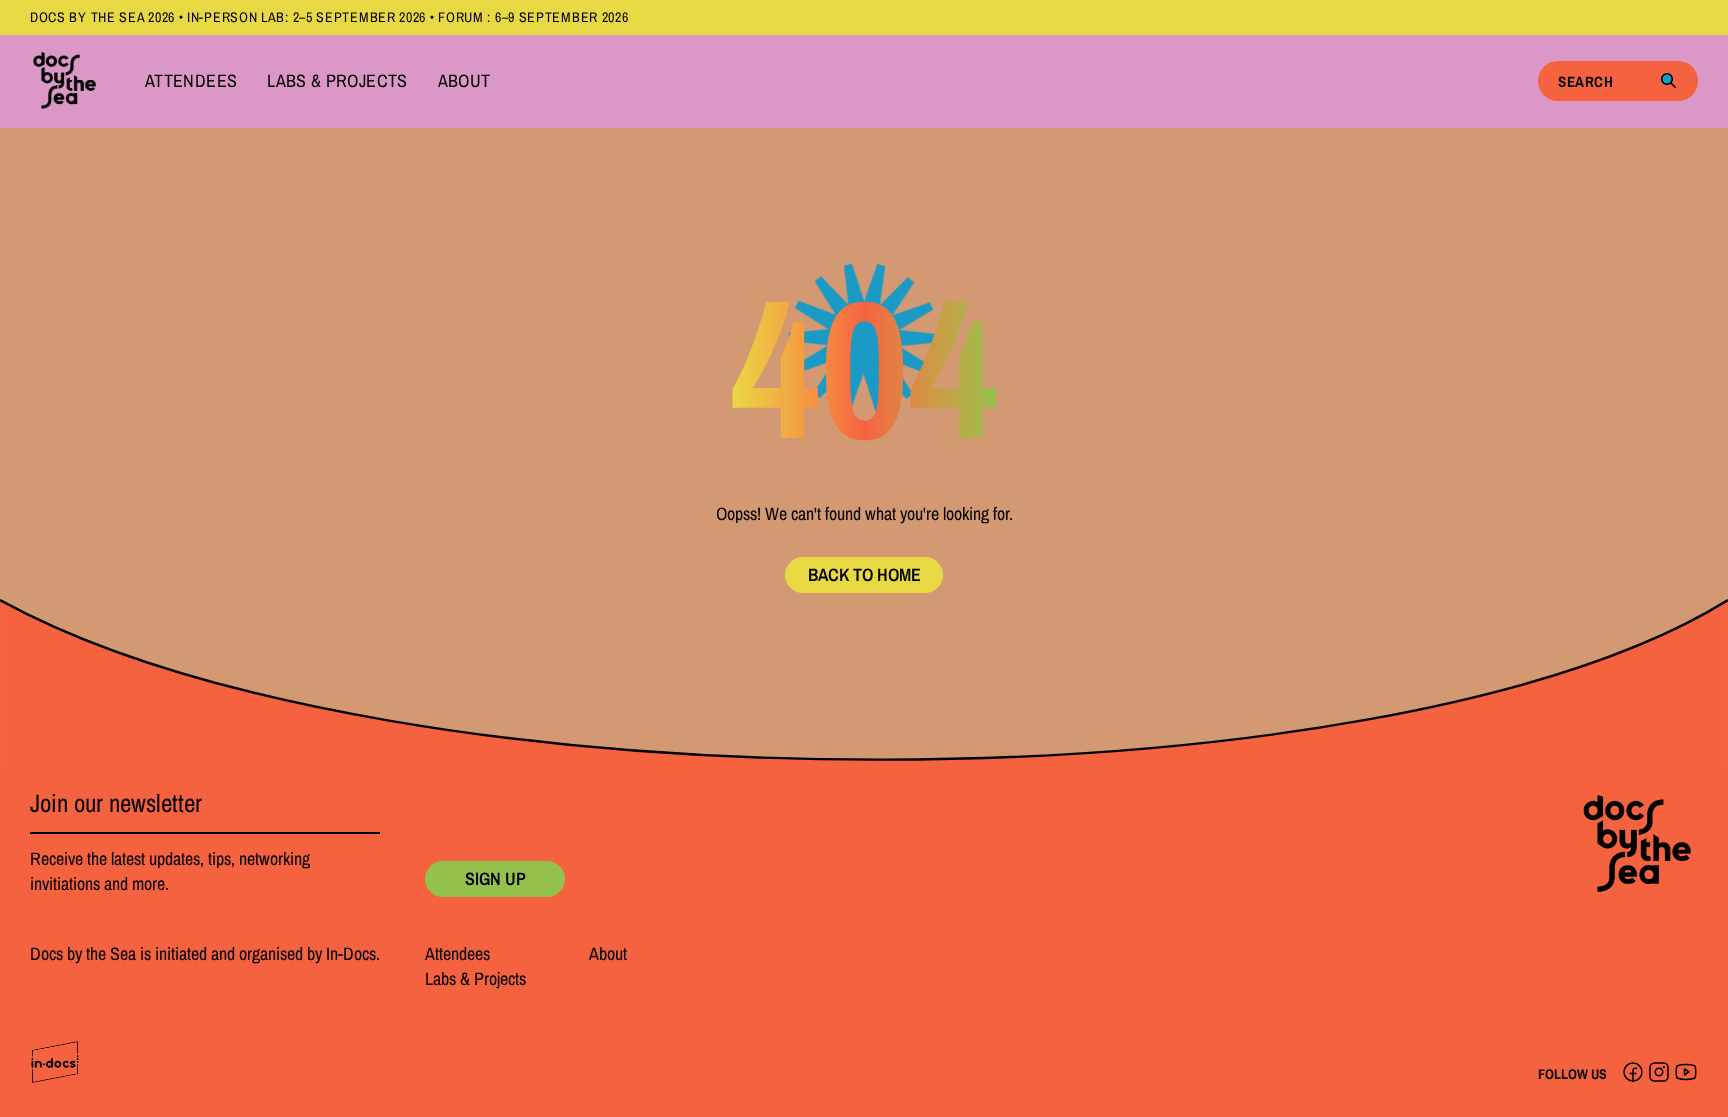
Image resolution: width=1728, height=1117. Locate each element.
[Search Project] (1668, 81)
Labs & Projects (337, 81)
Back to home (864, 574)
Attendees (191, 81)
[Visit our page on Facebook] (1633, 1073)
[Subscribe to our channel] (1686, 1073)
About (464, 81)
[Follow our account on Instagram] (1659, 1073)
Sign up (495, 878)
